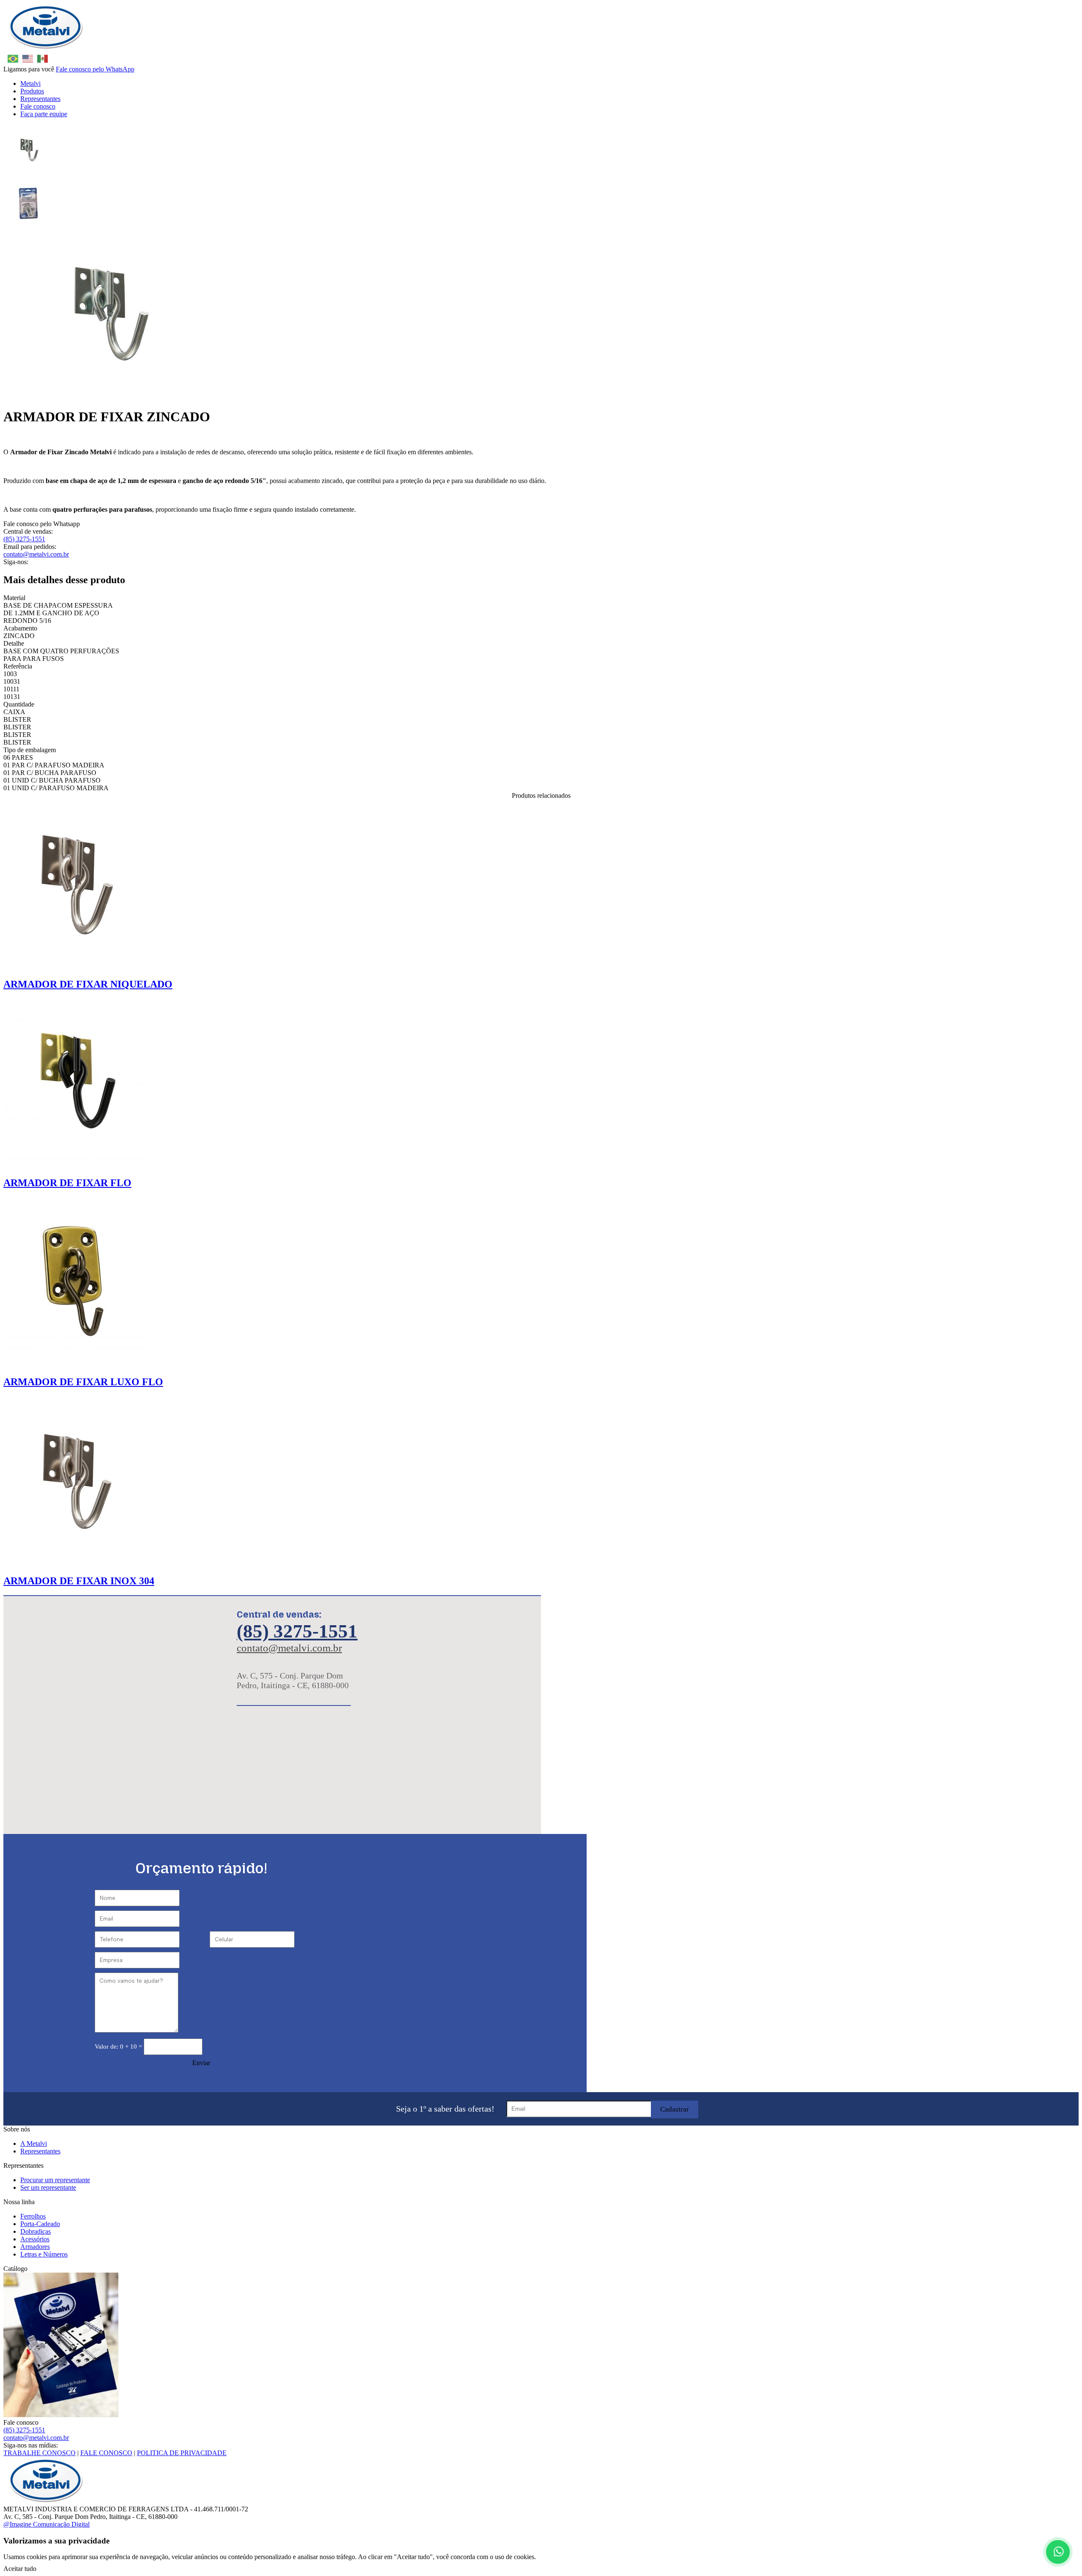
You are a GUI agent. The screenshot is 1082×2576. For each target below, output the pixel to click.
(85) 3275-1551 (24, 539)
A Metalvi (34, 2143)
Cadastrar (675, 2109)
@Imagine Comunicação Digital (46, 2524)
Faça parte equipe (44, 114)
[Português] (11, 58)
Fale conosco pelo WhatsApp (95, 69)
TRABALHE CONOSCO (40, 2453)
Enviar (201, 2063)
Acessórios (35, 2239)
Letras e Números (44, 2254)
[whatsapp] (1057, 2551)
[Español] (40, 58)
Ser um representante (48, 2187)
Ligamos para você (29, 69)
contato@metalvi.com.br (36, 554)
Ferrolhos (33, 2216)
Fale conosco (38, 106)
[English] (26, 58)
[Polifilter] (46, 48)
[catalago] (541, 2346)
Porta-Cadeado (40, 2224)
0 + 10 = (119, 2047)
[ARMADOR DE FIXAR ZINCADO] (29, 150)
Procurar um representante (55, 2180)
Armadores (35, 2247)
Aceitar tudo (20, 2569)
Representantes (40, 99)
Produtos (32, 91)
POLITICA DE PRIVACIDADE (182, 2453)
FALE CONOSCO (106, 2453)
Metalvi (30, 83)
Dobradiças (36, 2231)
